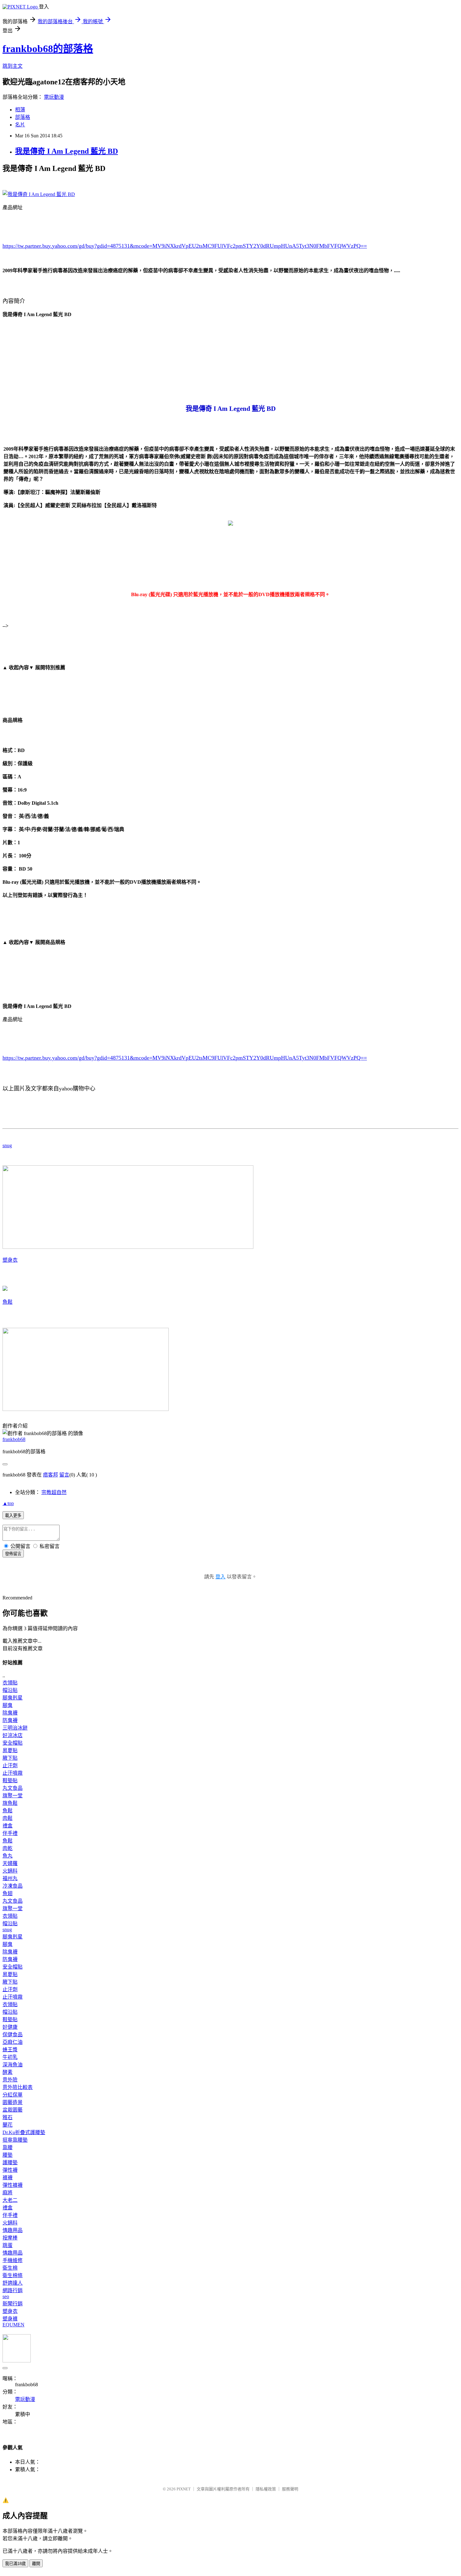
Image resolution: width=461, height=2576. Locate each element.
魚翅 (8, 1893)
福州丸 (10, 1878)
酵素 (8, 2072)
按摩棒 (10, 2238)
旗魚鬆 (10, 1803)
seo (6, 2296)
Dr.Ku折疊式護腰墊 (24, 2132)
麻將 (8, 2193)
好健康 (10, 2027)
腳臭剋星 (13, 1698)
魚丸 (8, 1856)
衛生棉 (10, 2268)
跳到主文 (13, 66)
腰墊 (8, 2155)
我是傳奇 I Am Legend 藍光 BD (66, 151)
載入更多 (13, 1516)
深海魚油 (13, 2065)
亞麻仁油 (13, 2042)
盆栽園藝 (13, 2110)
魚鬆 (8, 1302)
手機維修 (13, 2260)
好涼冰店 (13, 1735)
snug (7, 1145)
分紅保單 (13, 2095)
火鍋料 (10, 1871)
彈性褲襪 (13, 2185)
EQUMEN (13, 2325)
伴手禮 (10, 1833)
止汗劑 (10, 1765)
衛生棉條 (13, 2275)
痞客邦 (50, 1475)
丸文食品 (13, 1788)
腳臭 (8, 1705)
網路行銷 (13, 2290)
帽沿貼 (10, 1690)
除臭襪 (10, 1713)
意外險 (10, 2080)
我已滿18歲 (15, 2564)
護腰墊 (10, 2163)
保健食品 (13, 2035)
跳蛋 (8, 2245)
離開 (36, 2564)
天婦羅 (10, 1863)
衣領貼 (10, 1683)
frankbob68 (14, 1439)
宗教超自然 (54, 1492)
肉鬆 (8, 1818)
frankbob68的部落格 (48, 49)
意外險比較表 (18, 2087)
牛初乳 (10, 2057)
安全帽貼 (13, 1743)
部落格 (23, 117)
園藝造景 (13, 2102)
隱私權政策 (266, 2489)
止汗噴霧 (13, 1773)
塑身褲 (10, 2319)
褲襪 (8, 2178)
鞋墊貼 (10, 1781)
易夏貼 (10, 1750)
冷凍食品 (13, 1886)
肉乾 (8, 1848)
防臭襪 (10, 1720)
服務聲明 (290, 2489)
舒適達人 (13, 2283)
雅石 (8, 2117)
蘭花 (8, 2125)
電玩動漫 (54, 97)
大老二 (10, 2200)
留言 (64, 1475)
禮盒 (8, 1826)
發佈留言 (13, 1554)
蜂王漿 (10, 2050)
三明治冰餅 (15, 1728)
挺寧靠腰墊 (15, 2140)
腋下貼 (10, 1758)
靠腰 (8, 2147)
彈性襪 (10, 2170)
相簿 (20, 110)
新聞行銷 (13, 2304)
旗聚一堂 (13, 1796)
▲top (8, 1503)
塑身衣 (10, 1260)
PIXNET (184, 2489)
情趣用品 (13, 2230)
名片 (20, 125)
